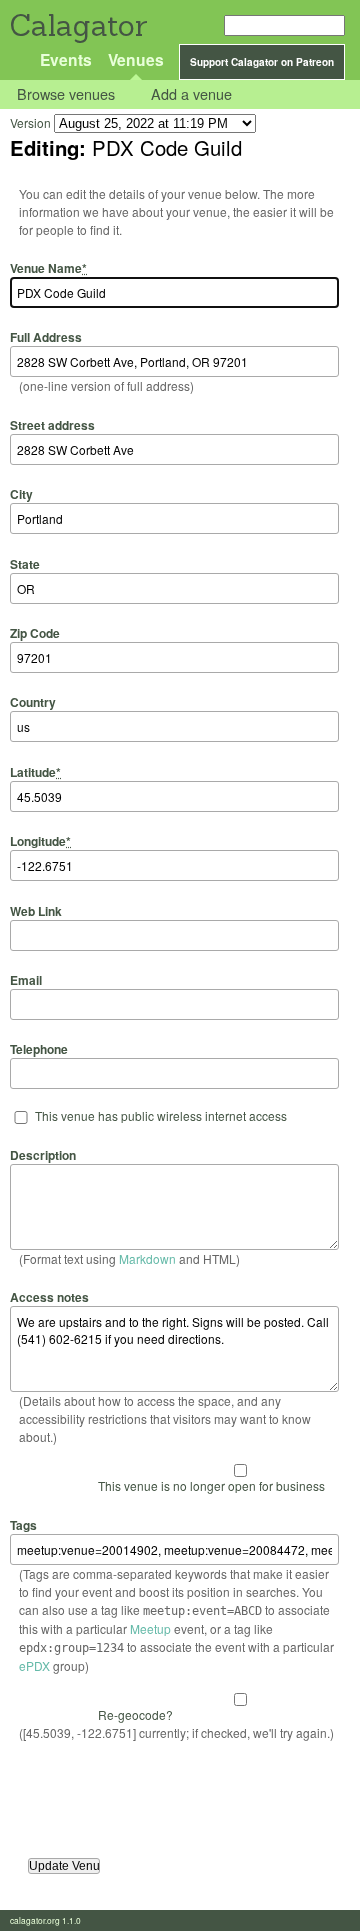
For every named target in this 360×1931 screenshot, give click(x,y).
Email (26, 980)
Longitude (40, 841)
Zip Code (35, 633)
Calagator (77, 25)
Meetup (150, 1628)
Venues (136, 59)
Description (43, 1154)
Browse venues (66, 94)
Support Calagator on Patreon (262, 62)
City (21, 494)
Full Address (46, 337)
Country (33, 702)
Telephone (39, 1049)
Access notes (49, 1297)
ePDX (34, 1665)
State (25, 563)
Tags (23, 1524)
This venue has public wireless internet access (161, 1115)
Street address (52, 424)
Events (66, 59)
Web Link (36, 910)
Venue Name (48, 268)
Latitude (35, 771)
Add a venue (191, 94)
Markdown (147, 1258)
